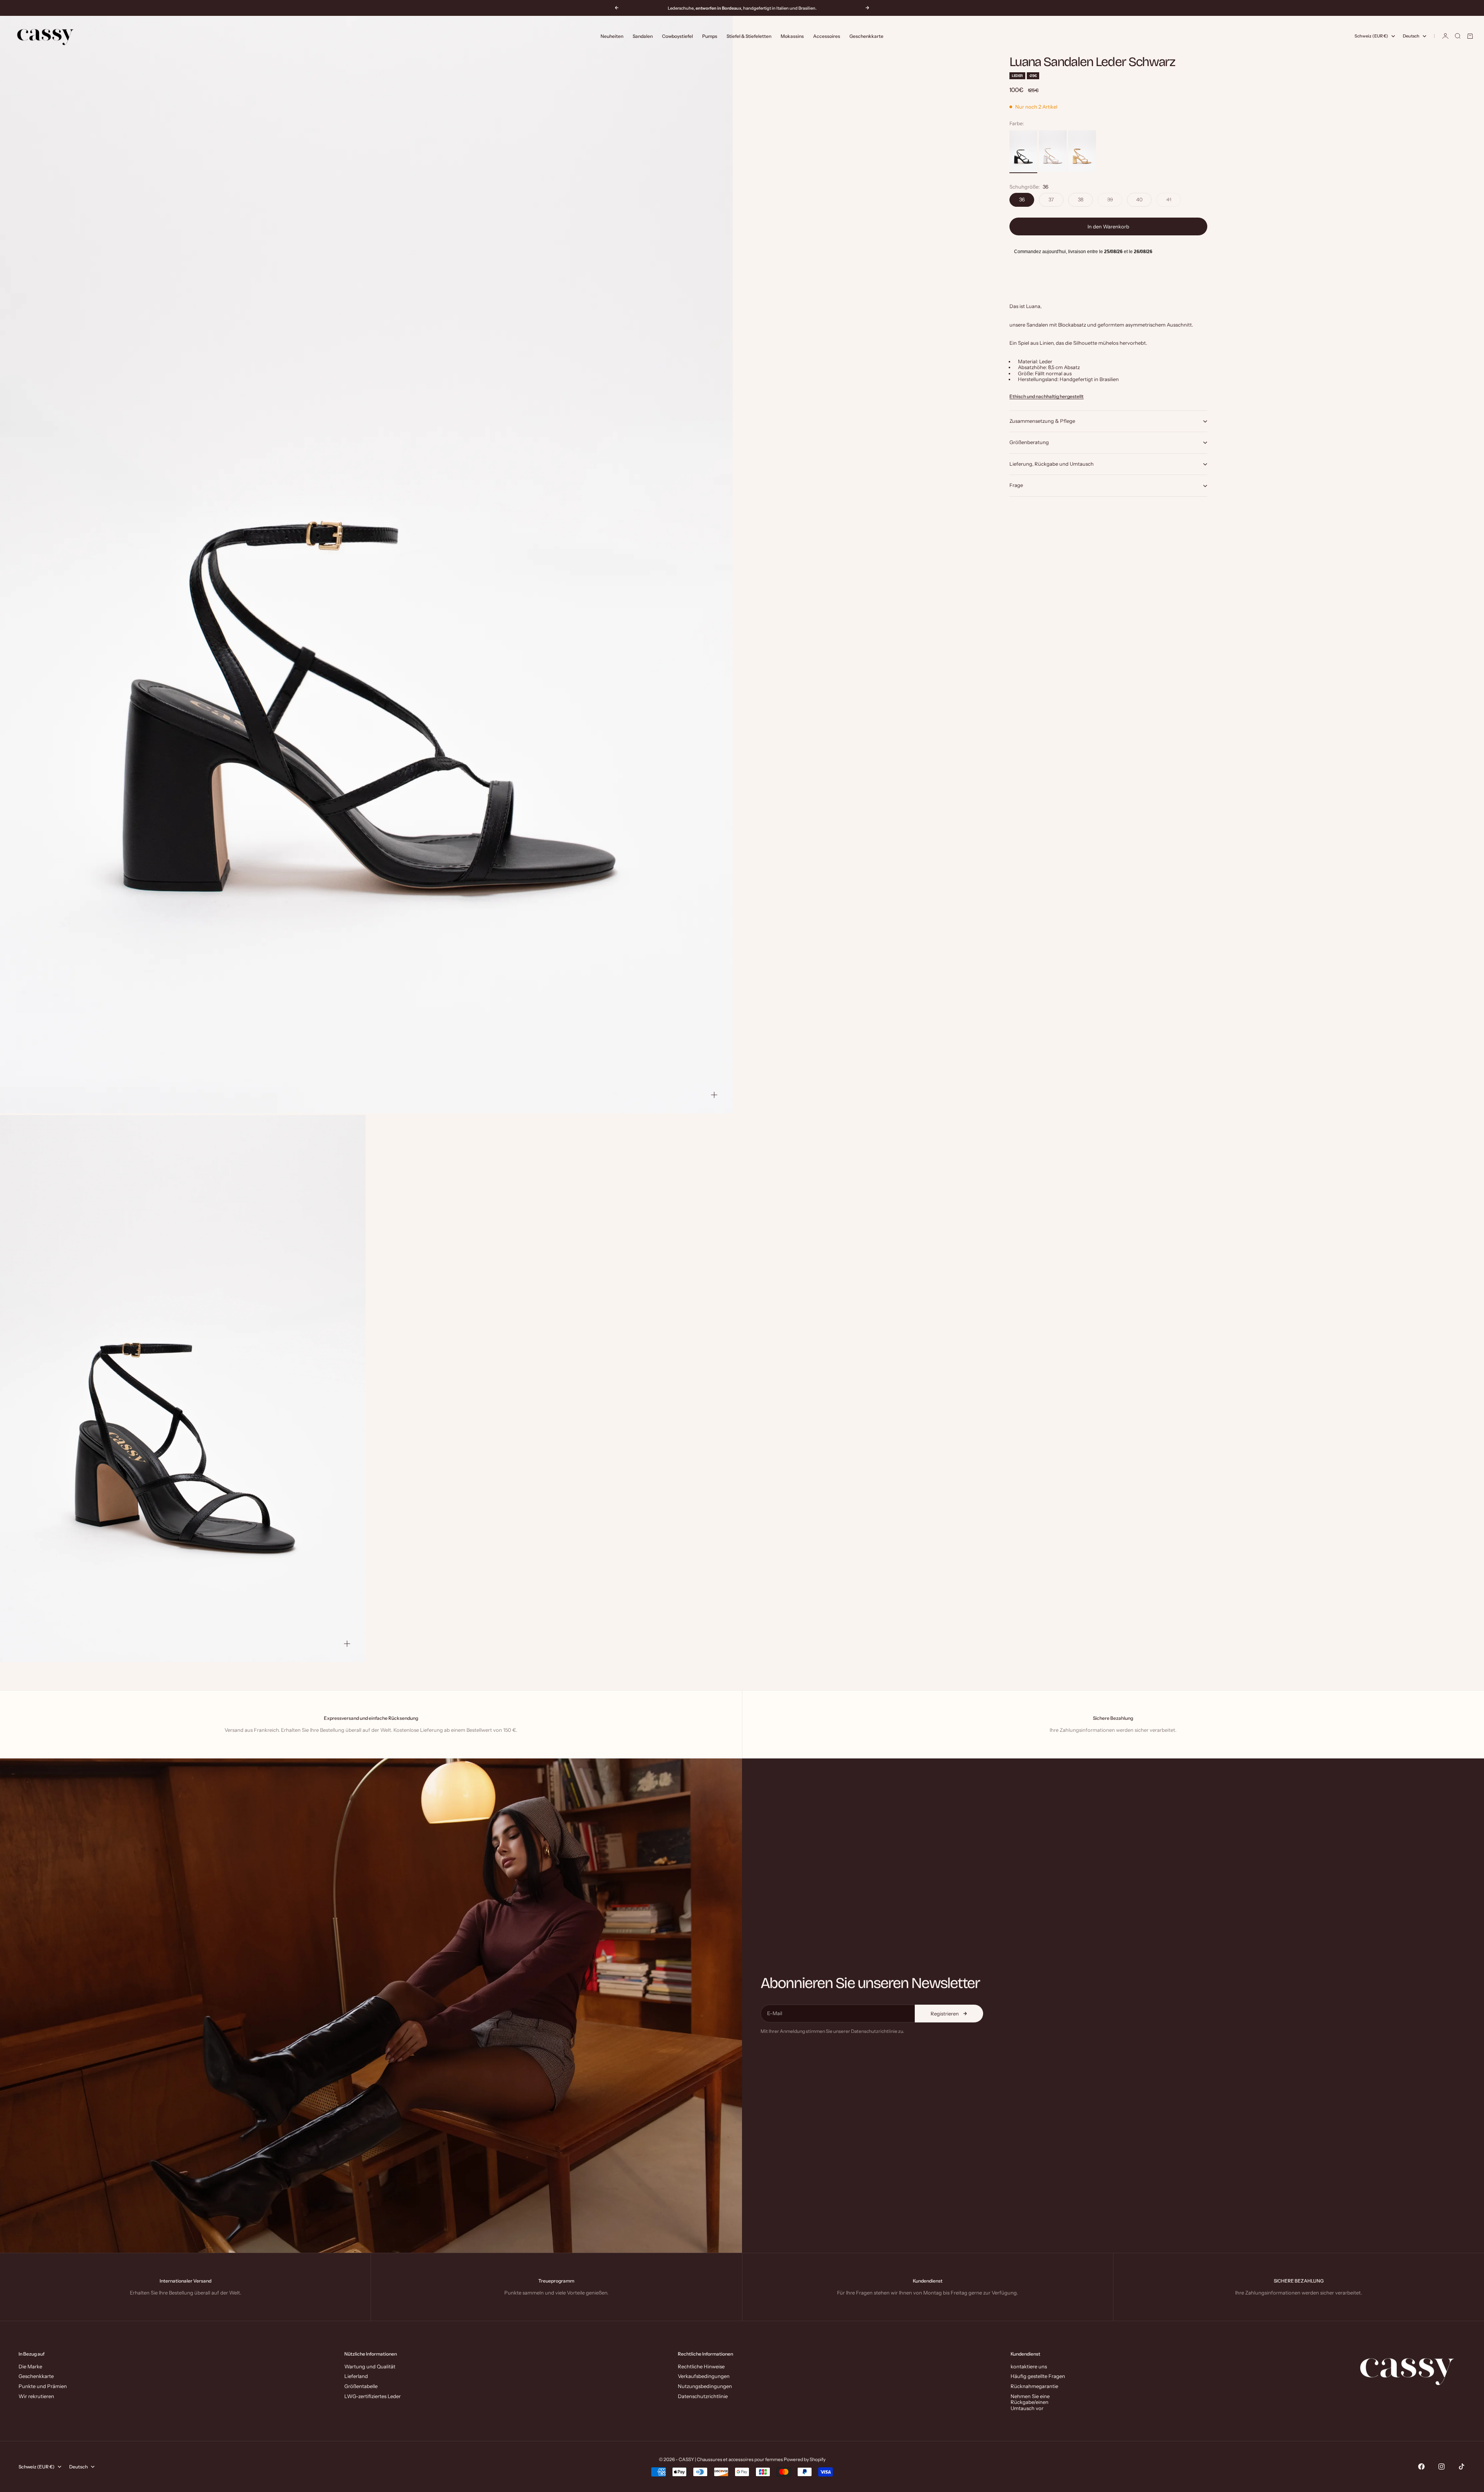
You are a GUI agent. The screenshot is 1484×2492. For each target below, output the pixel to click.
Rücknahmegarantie (1034, 2386)
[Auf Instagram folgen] (1441, 2466)
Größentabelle (361, 2386)
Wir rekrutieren (36, 2396)
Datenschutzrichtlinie (703, 2396)
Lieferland (356, 2376)
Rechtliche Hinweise (701, 2366)
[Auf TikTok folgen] (1462, 2466)
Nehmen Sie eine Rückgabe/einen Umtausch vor (1030, 2402)
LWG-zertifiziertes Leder (373, 2396)
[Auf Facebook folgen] (1421, 2466)
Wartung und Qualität (370, 2366)
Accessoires (827, 36)
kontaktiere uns (1029, 2366)
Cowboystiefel (677, 36)
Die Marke (30, 2366)
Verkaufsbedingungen (704, 2376)
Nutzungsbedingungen (705, 2386)
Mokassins (792, 36)
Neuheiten (612, 36)
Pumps (710, 36)
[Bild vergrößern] (714, 1095)
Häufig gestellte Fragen (1038, 2376)
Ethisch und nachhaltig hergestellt (1047, 397)
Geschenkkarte (866, 36)
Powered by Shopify (805, 2459)
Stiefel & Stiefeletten (749, 36)
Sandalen (643, 36)
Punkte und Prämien (43, 2386)
